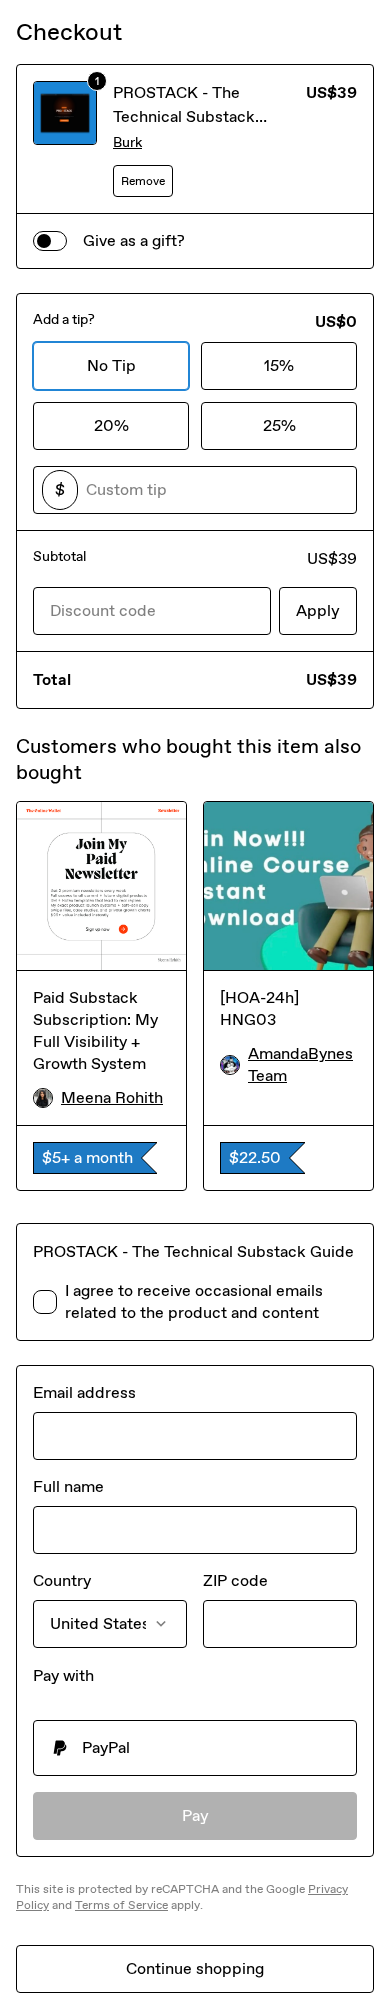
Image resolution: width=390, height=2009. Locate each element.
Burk (127, 142)
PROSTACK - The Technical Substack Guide (184, 116)
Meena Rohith (112, 1097)
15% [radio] (279, 365)
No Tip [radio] (111, 365)
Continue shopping (195, 1968)
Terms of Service (121, 1905)
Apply (318, 610)
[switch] (50, 241)
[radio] (195, 1748)
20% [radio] (111, 425)
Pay (195, 1815)
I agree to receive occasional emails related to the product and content (194, 1301)
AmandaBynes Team (300, 1064)
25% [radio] (279, 425)
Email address (84, 1392)
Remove (143, 181)
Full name (68, 1486)
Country (62, 1580)
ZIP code (235, 1580)
